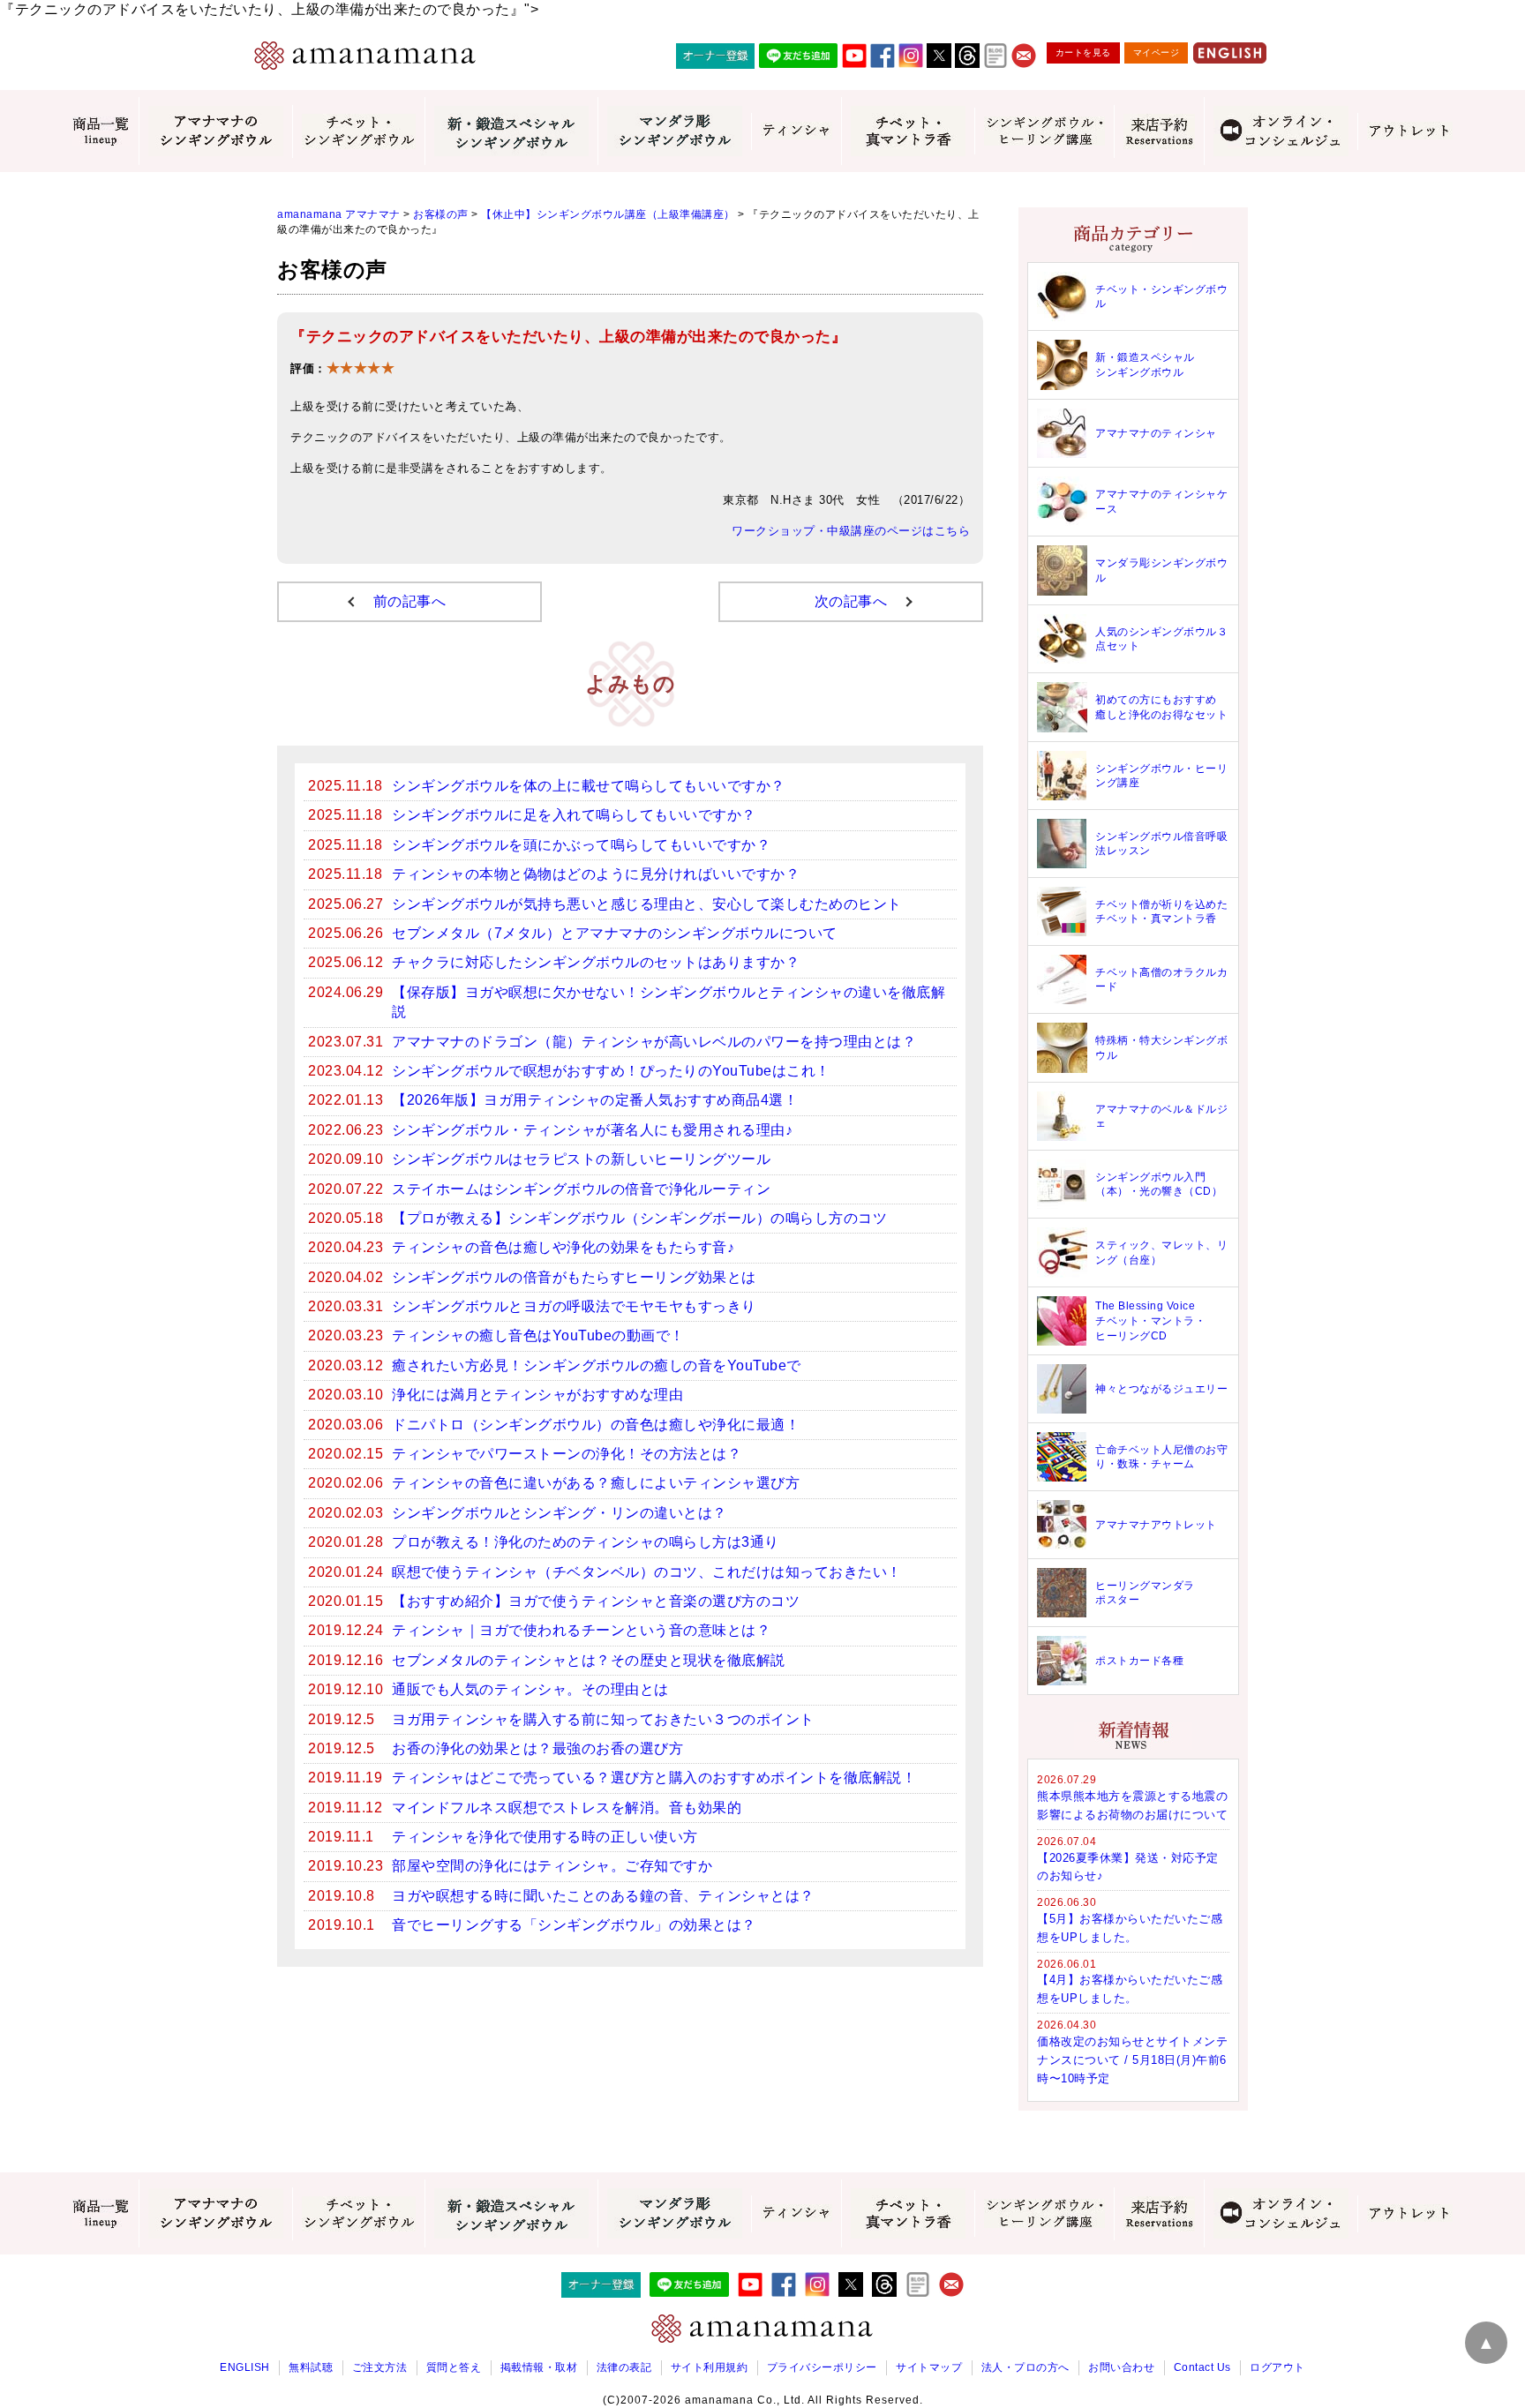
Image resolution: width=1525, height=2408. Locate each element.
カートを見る (1083, 53)
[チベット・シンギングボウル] (358, 131)
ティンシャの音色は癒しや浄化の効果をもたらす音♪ (563, 1247)
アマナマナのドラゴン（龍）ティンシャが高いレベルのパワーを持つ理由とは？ (654, 1042)
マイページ (1157, 53)
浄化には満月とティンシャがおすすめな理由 (537, 1395)
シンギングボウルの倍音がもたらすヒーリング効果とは (574, 1277)
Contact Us (1202, 2367)
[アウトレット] (1409, 131)
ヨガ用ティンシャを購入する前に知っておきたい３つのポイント (603, 1719)
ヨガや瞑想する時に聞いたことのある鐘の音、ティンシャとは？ (603, 1896)
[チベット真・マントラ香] (908, 131)
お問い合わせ (1121, 2367)
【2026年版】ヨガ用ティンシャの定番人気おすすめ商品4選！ (595, 1100)
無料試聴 (311, 2367)
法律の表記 (624, 2367)
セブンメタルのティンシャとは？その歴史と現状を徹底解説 (589, 1660)
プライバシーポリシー (822, 2367)
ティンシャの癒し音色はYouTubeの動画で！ (538, 1335)
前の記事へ (410, 601)
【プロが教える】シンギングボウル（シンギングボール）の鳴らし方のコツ (639, 1218)
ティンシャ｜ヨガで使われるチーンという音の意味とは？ (581, 1630)
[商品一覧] (101, 131)
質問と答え (454, 2367)
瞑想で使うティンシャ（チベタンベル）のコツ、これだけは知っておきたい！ (647, 1572)
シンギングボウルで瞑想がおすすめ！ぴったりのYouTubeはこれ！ (611, 1071)
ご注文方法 (380, 2367)
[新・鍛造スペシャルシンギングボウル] (511, 131)
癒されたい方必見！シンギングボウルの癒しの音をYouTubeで (597, 1365)
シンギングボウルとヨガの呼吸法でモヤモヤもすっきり (574, 1306)
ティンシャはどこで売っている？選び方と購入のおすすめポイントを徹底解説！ (654, 1778)
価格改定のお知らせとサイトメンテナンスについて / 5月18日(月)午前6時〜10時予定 (1132, 2060)
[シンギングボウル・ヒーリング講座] (1044, 131)
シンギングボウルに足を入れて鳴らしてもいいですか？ (574, 815)
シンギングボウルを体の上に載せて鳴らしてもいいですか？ (589, 786)
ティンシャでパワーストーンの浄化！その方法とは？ (567, 1454)
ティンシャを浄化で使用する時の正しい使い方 (545, 1837)
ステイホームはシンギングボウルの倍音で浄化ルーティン (581, 1189)
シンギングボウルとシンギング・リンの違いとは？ (560, 1513)
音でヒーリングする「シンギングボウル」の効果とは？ (574, 1925)
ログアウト (1277, 2367)
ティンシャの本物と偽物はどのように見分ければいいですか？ (596, 874)
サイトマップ (929, 2367)
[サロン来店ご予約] (1159, 131)
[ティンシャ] (796, 131)
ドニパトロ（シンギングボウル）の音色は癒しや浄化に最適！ (596, 1425)
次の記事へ (851, 601)
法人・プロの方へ (1025, 2367)
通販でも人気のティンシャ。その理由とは (530, 1689)
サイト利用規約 (710, 2367)
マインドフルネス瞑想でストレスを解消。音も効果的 (567, 1808)
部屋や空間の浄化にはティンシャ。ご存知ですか (552, 1866)
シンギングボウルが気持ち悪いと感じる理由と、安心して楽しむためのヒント (647, 904)
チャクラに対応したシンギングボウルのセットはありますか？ (596, 962)
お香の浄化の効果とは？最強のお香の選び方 (537, 1748)
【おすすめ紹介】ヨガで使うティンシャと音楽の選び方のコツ (596, 1601)
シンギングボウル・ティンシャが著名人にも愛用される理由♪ (592, 1130)
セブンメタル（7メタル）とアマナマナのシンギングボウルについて (615, 933)
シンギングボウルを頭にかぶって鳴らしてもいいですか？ (581, 845)
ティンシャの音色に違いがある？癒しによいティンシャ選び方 (596, 1483)
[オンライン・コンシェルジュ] (1281, 131)
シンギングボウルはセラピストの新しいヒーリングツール (581, 1159)
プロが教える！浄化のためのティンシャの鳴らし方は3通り (586, 1542)
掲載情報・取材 (539, 2367)
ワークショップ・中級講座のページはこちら (851, 531)
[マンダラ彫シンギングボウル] (674, 131)
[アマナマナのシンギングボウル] (215, 131)
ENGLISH (245, 2367)
